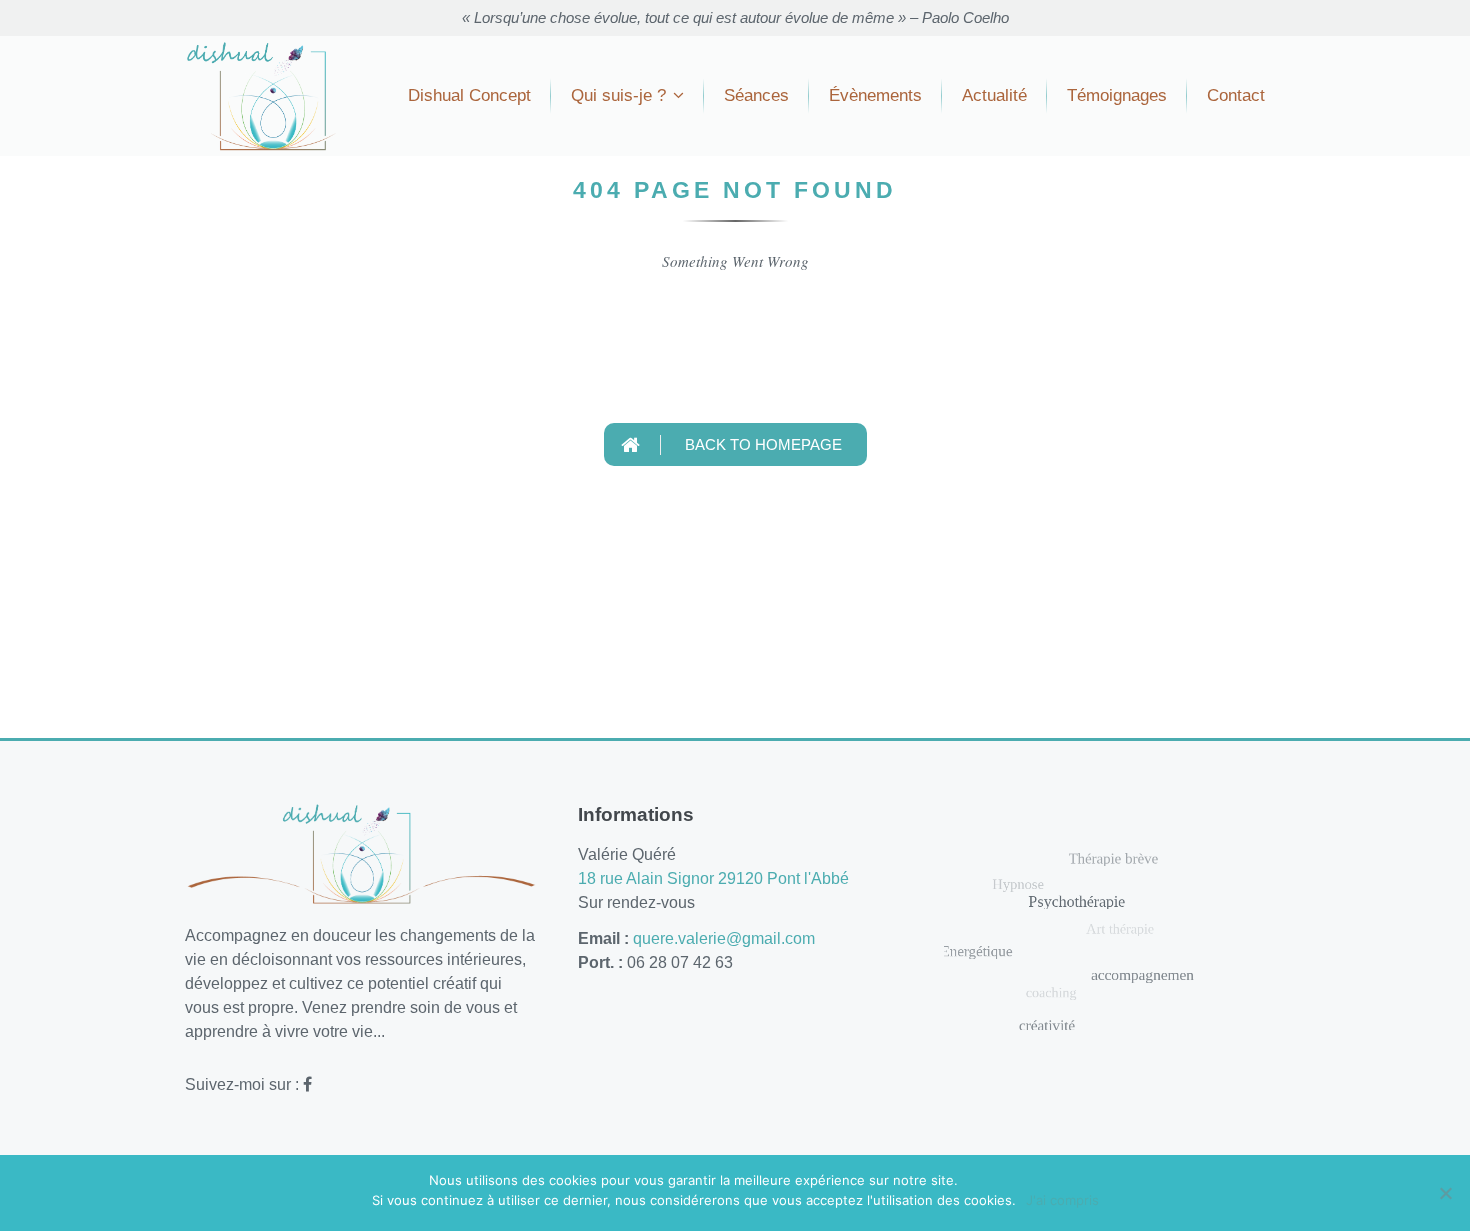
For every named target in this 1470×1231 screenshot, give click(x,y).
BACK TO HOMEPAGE (761, 444)
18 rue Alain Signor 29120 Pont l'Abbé (713, 878)
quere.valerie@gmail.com (724, 938)
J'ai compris (1062, 1200)
